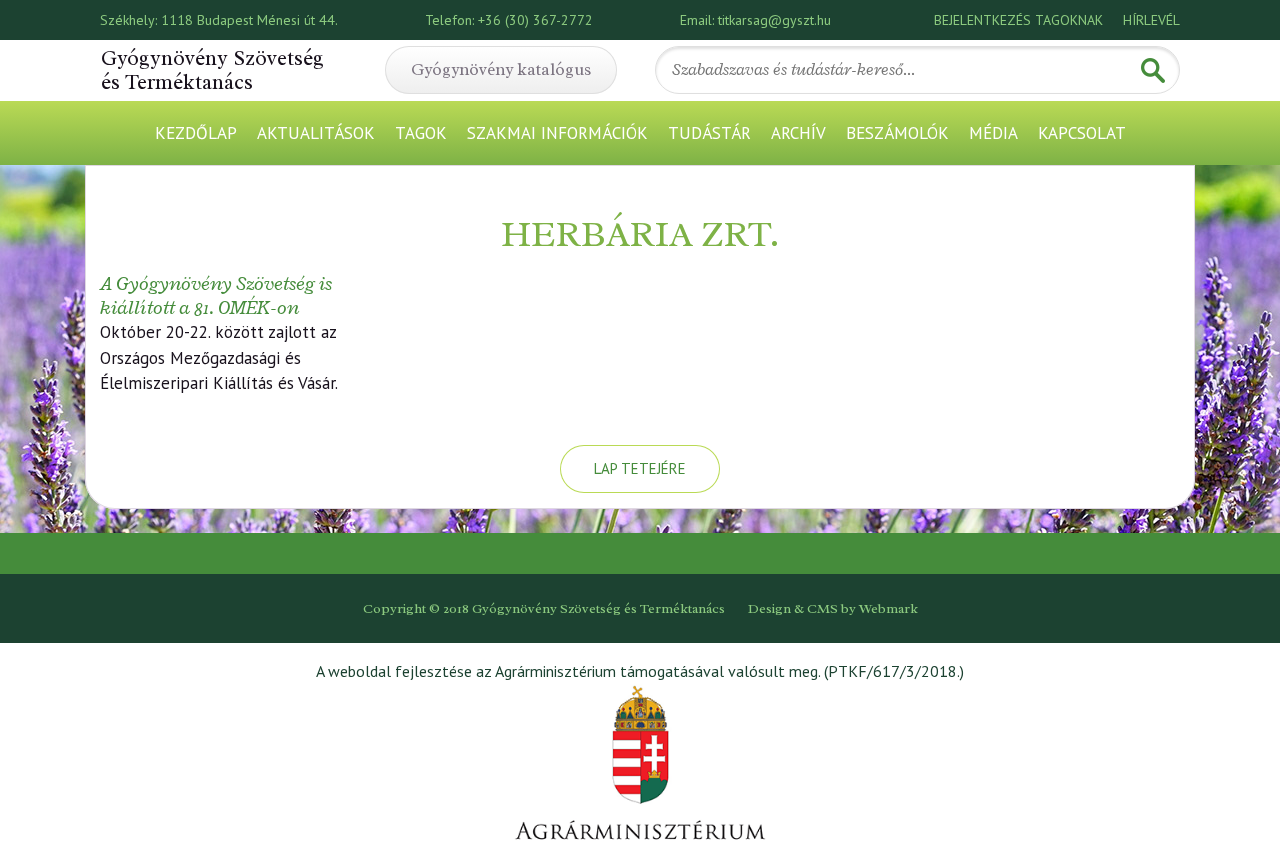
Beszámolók (897, 133)
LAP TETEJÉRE (640, 468)
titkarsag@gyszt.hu (774, 20)
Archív (798, 133)
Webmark (888, 608)
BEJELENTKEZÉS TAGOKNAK (1018, 20)
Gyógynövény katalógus (501, 69)
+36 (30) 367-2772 (535, 20)
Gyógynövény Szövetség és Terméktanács (212, 70)
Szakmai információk (557, 133)
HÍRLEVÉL (1151, 20)
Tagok (421, 133)
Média (993, 133)
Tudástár (709, 133)
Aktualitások (316, 133)
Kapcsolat (1082, 133)
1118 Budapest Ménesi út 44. (249, 20)
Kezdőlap (196, 133)
